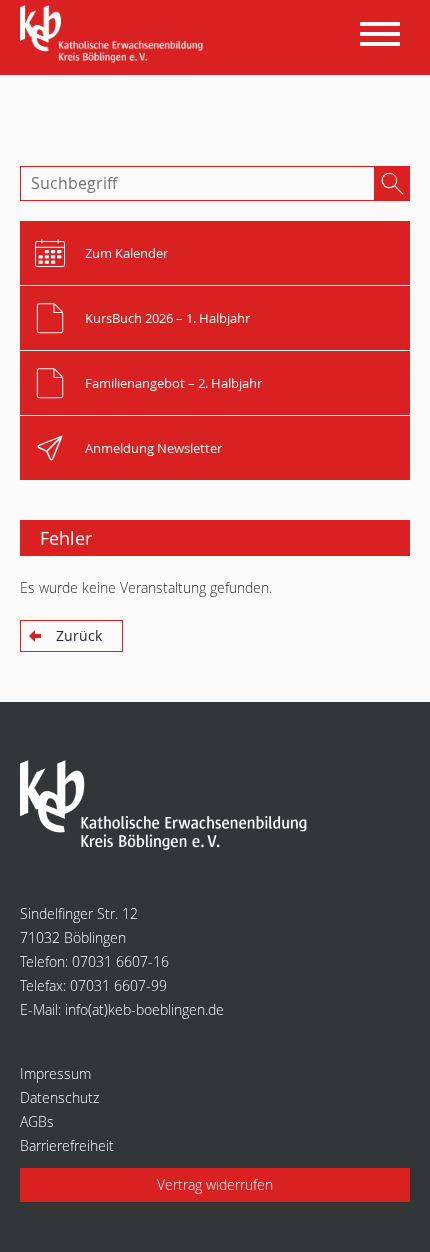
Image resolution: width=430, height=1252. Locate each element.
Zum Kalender (126, 253)
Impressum (55, 1073)
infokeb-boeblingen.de (144, 1009)
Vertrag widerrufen (215, 1184)
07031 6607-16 (120, 961)
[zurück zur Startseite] (115, 35)
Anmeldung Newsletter (153, 448)
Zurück (79, 635)
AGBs (37, 1121)
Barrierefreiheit (67, 1145)
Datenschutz (59, 1097)
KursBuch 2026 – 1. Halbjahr (167, 318)
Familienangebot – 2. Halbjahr (173, 383)
